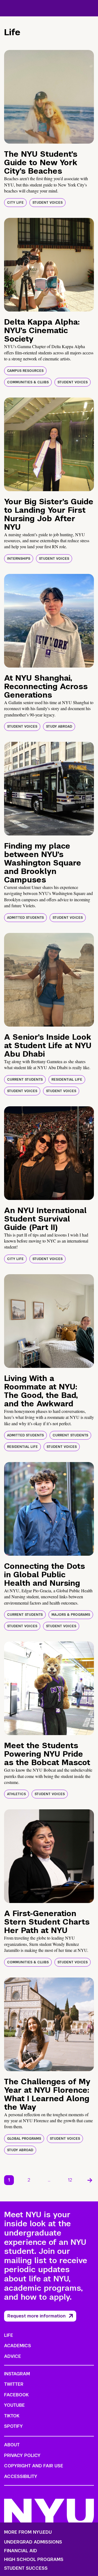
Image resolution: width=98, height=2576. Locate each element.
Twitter (14, 2384)
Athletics (16, 1794)
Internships (19, 559)
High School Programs (34, 2560)
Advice (13, 2356)
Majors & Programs (71, 1615)
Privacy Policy (22, 2455)
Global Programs (24, 2139)
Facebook (16, 2395)
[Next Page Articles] (90, 2180)
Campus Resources (25, 371)
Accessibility (21, 2476)
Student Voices (48, 203)
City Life (15, 203)
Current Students (25, 1080)
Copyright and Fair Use (34, 2466)
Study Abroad (59, 727)
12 (70, 2180)
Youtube (14, 2405)
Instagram (17, 2374)
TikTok (12, 2416)
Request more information (36, 2316)
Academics (18, 2346)
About (12, 2445)
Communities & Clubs (28, 382)
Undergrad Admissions (33, 2542)
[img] (49, 97)
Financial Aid (21, 2551)
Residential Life (67, 1080)
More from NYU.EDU (28, 2532)
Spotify (13, 2426)
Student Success (26, 2568)
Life (9, 2335)
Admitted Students (25, 918)
